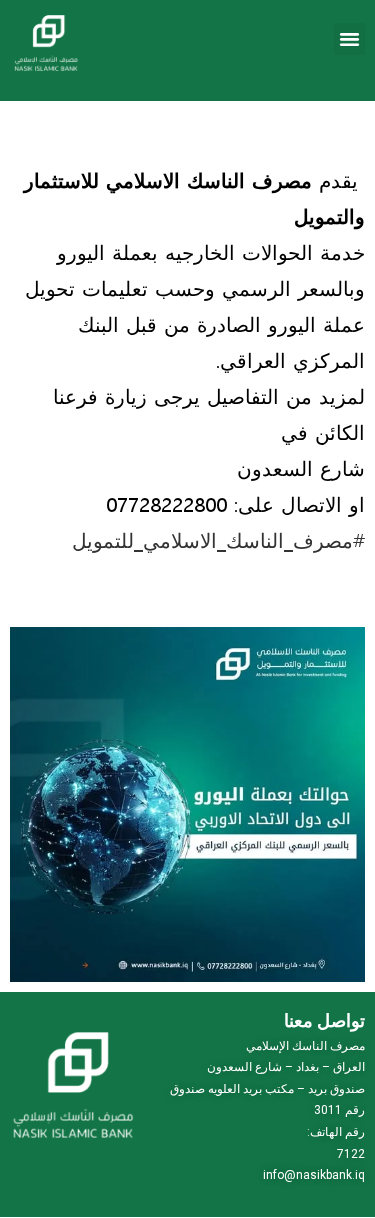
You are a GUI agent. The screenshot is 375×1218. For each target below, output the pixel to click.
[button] (350, 39)
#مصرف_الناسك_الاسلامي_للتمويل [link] (218, 539)
